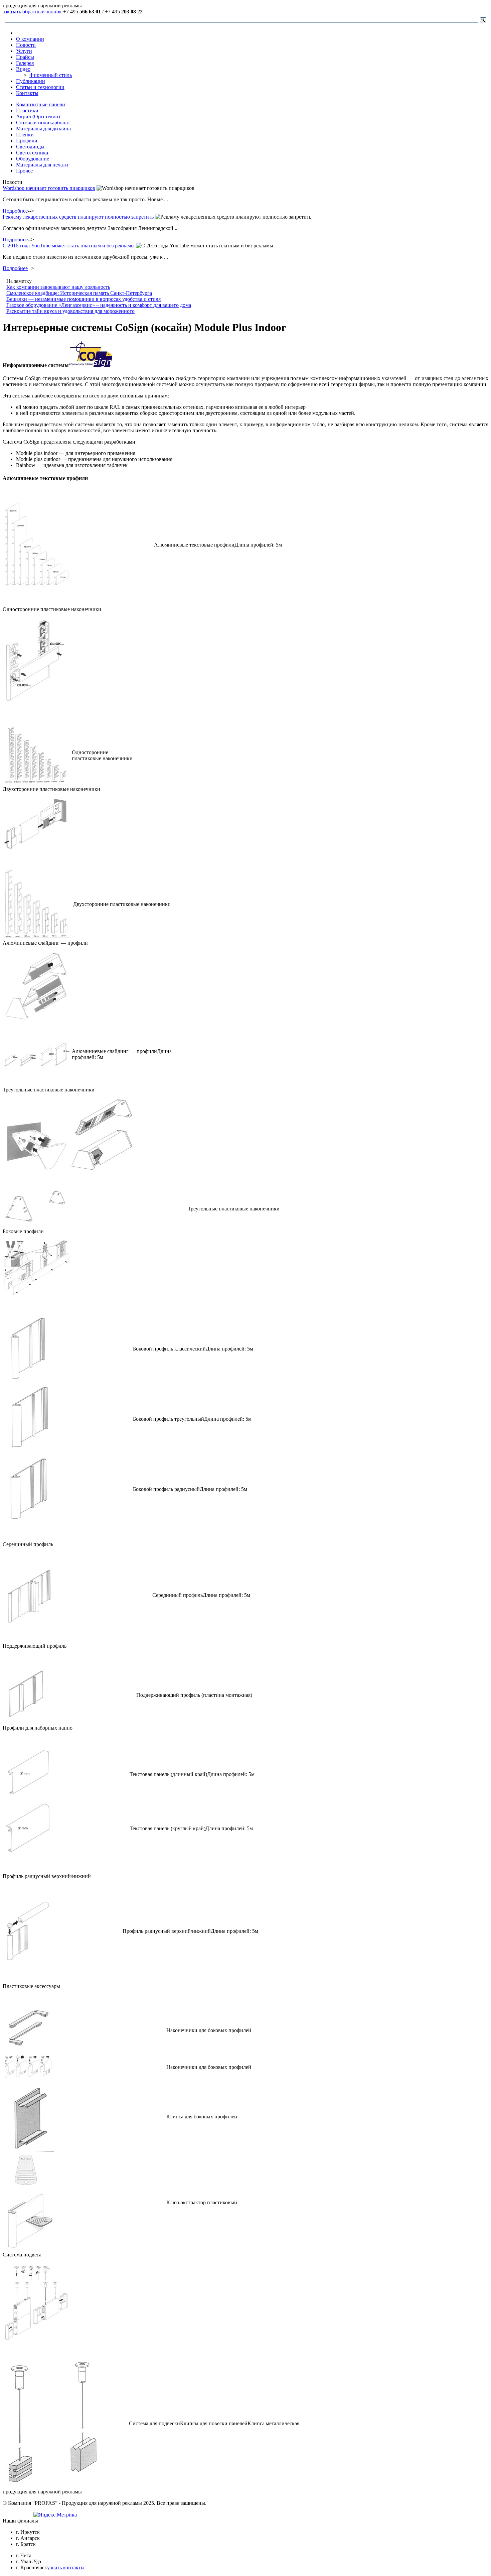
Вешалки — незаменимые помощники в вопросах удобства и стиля (84, 299)
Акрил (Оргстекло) (38, 116)
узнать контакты (66, 2567)
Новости (26, 45)
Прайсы (25, 57)
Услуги (24, 51)
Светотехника (32, 153)
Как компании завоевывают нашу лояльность (58, 287)
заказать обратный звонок (32, 12)
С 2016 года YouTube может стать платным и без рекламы (69, 246)
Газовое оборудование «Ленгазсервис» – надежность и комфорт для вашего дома (99, 305)
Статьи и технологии (40, 87)
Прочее (24, 171)
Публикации (31, 81)
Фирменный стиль (51, 75)
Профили (27, 141)
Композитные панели (41, 104)
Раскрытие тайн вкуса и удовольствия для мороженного (70, 311)
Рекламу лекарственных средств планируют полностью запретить (78, 217)
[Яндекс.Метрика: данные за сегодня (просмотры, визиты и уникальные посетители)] (55, 2515)
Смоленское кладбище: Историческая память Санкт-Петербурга (79, 293)
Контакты (27, 93)
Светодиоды (30, 147)
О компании (30, 39)
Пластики (27, 110)
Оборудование (33, 159)
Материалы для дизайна (43, 129)
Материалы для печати (42, 165)
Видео (23, 69)
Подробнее (15, 211)
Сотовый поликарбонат (43, 123)
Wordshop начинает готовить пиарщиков (49, 188)
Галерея (25, 63)
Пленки (25, 135)
